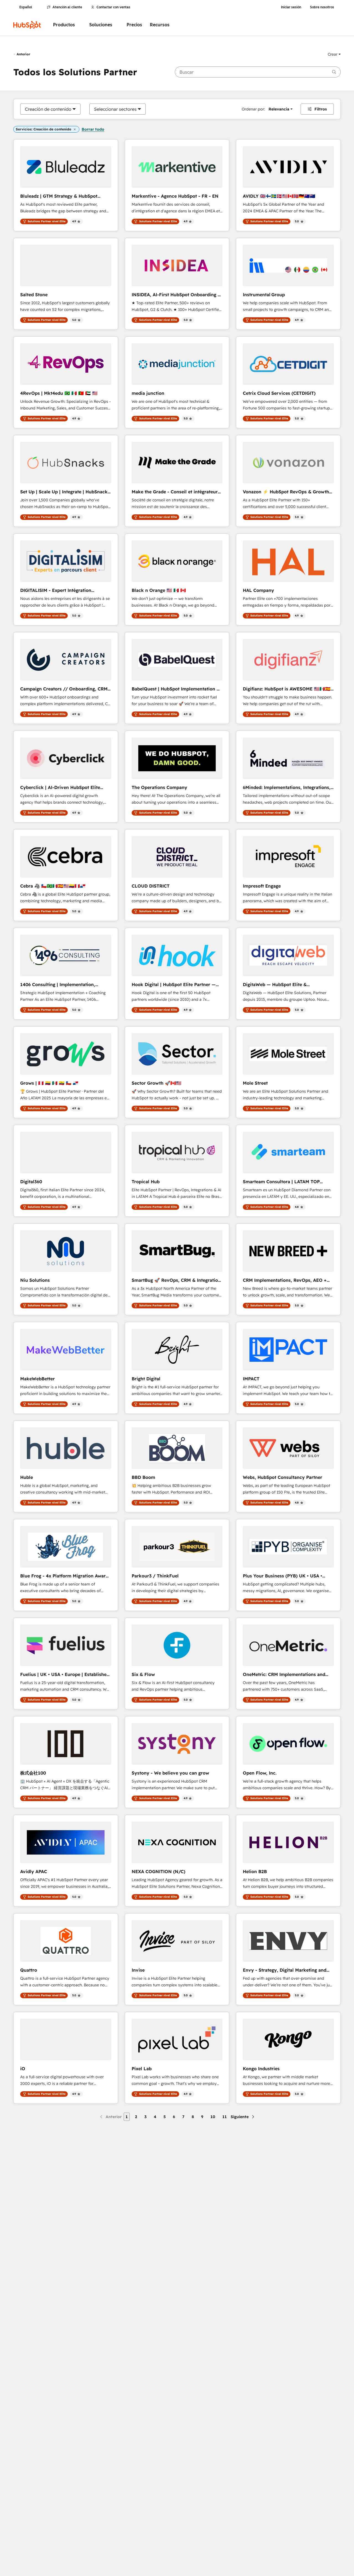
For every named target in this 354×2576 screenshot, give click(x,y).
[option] (48, 109)
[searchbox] (258, 72)
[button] (334, 54)
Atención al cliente (67, 7)
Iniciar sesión (291, 7)
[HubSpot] (27, 25)
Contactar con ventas (113, 7)
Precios (134, 25)
